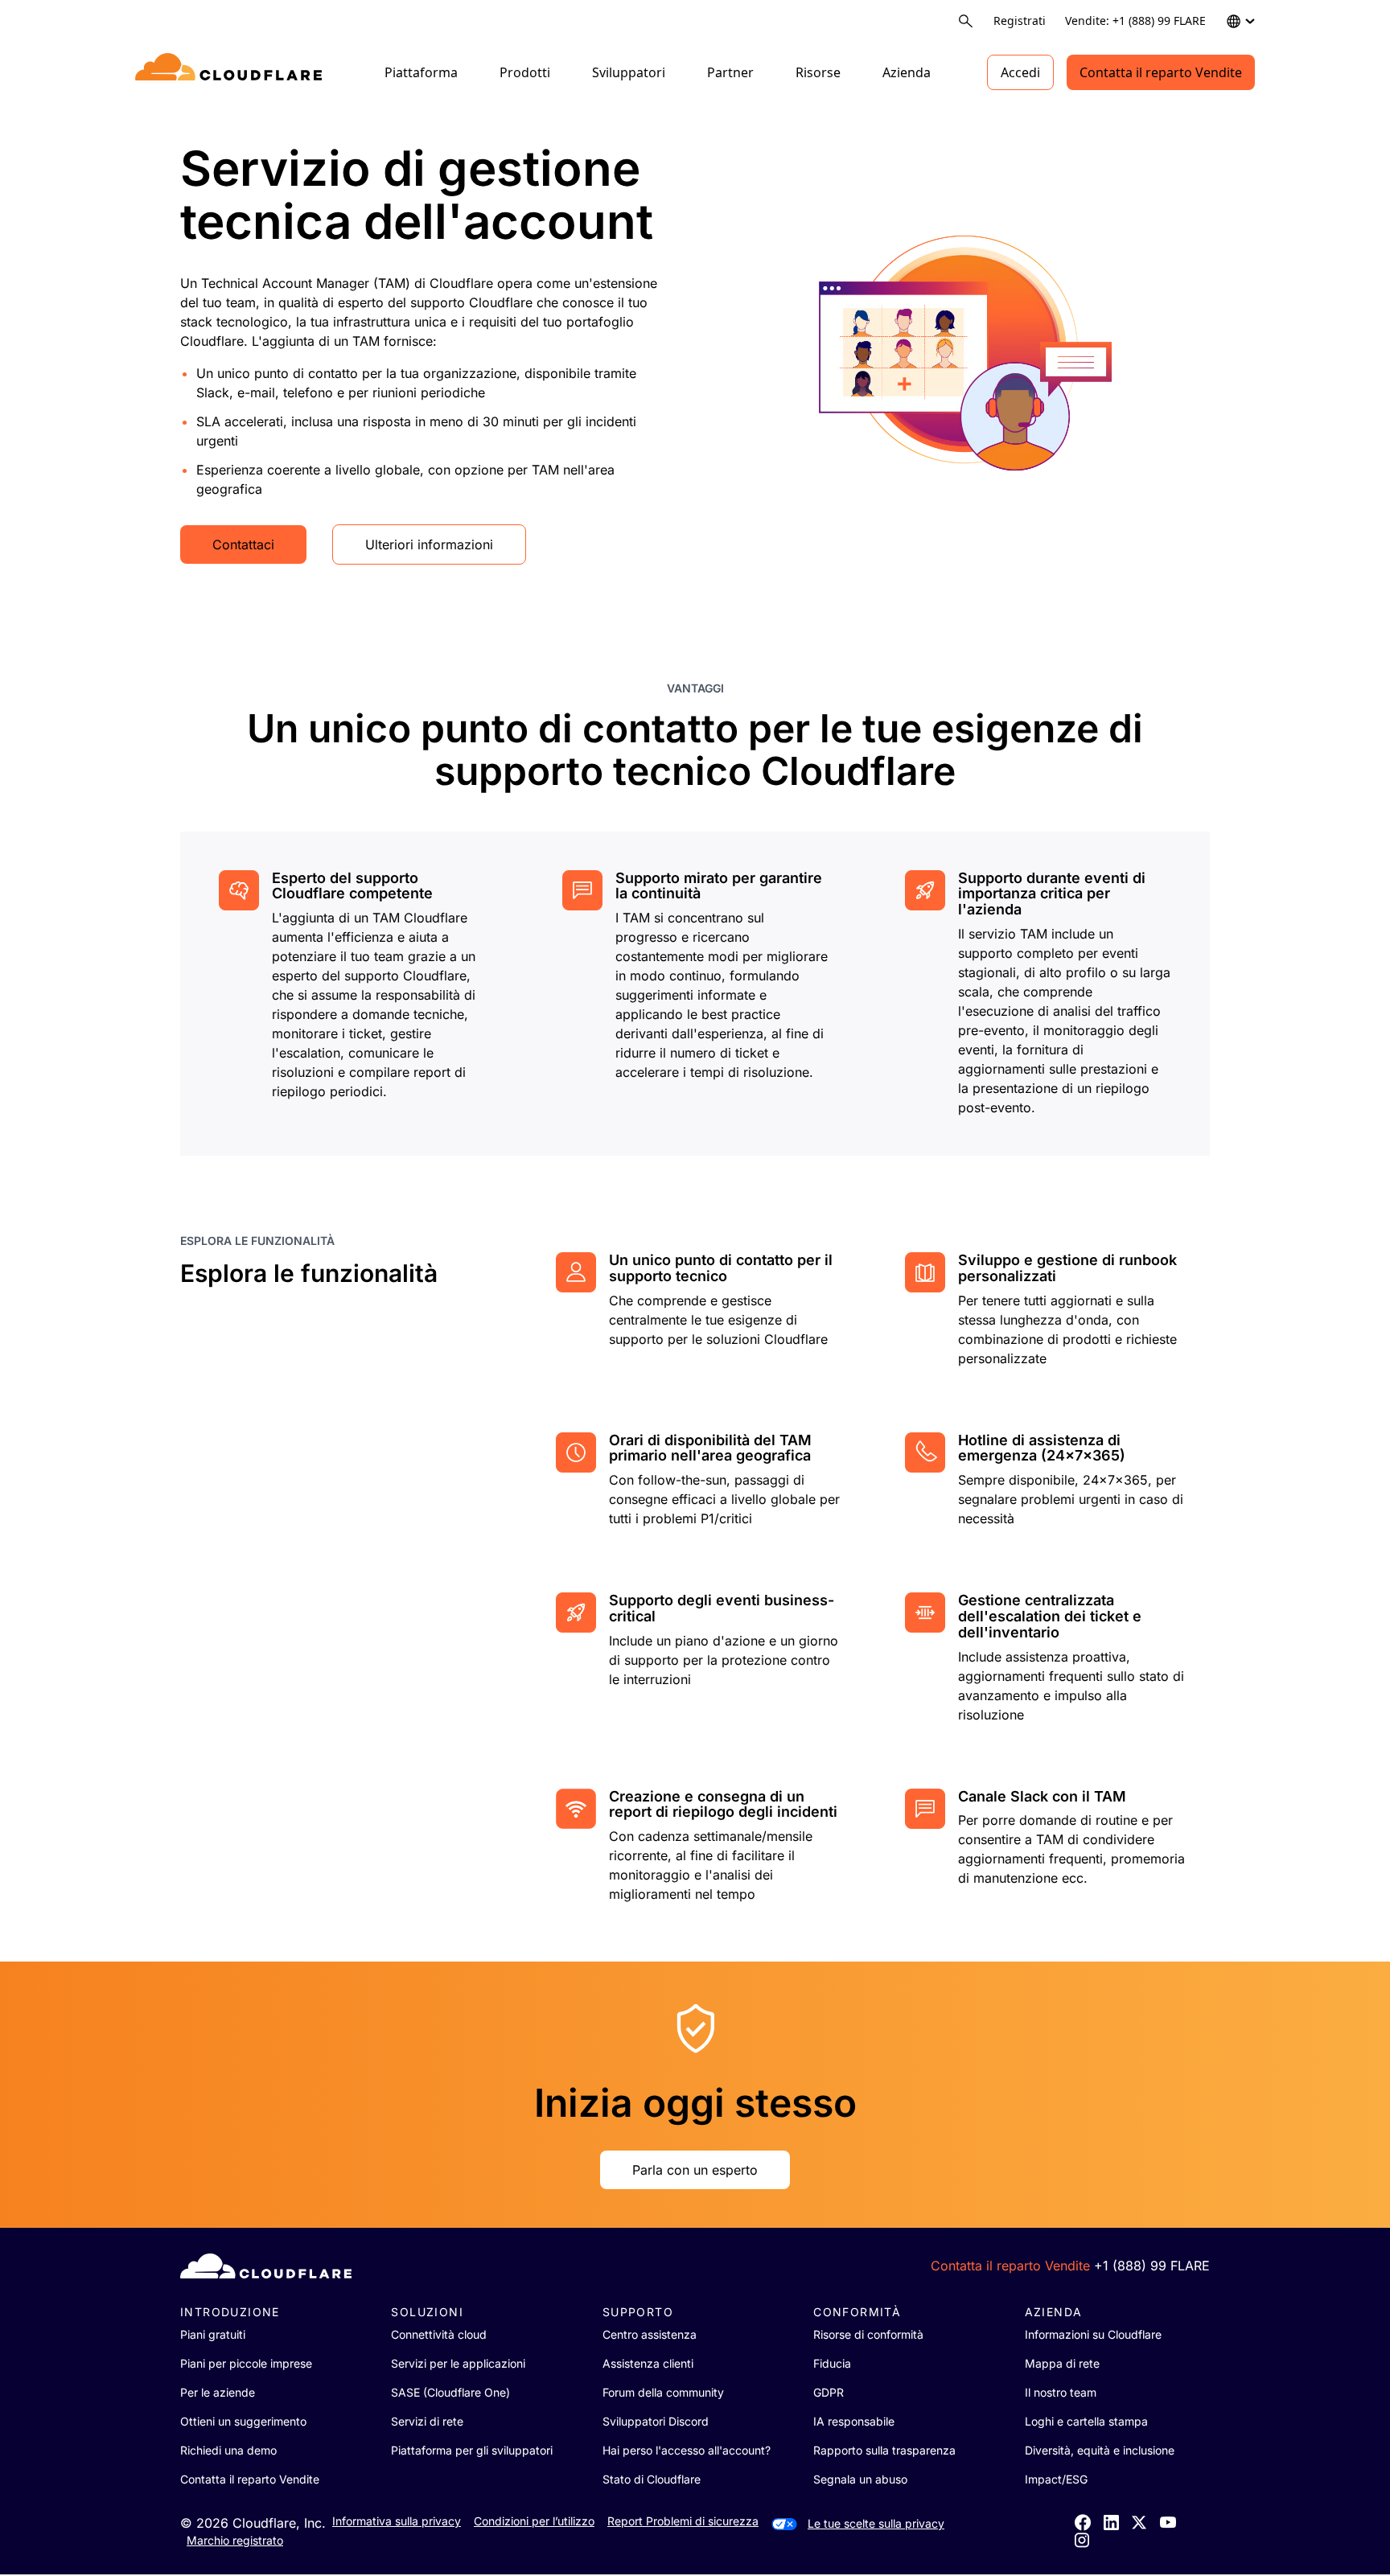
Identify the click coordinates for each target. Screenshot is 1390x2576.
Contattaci (243, 544)
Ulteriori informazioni (429, 544)
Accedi (1020, 72)
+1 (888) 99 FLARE (1152, 2266)
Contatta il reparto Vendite (1161, 72)
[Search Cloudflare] (966, 21)
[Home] (231, 72)
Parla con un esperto (695, 2170)
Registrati (1020, 21)
